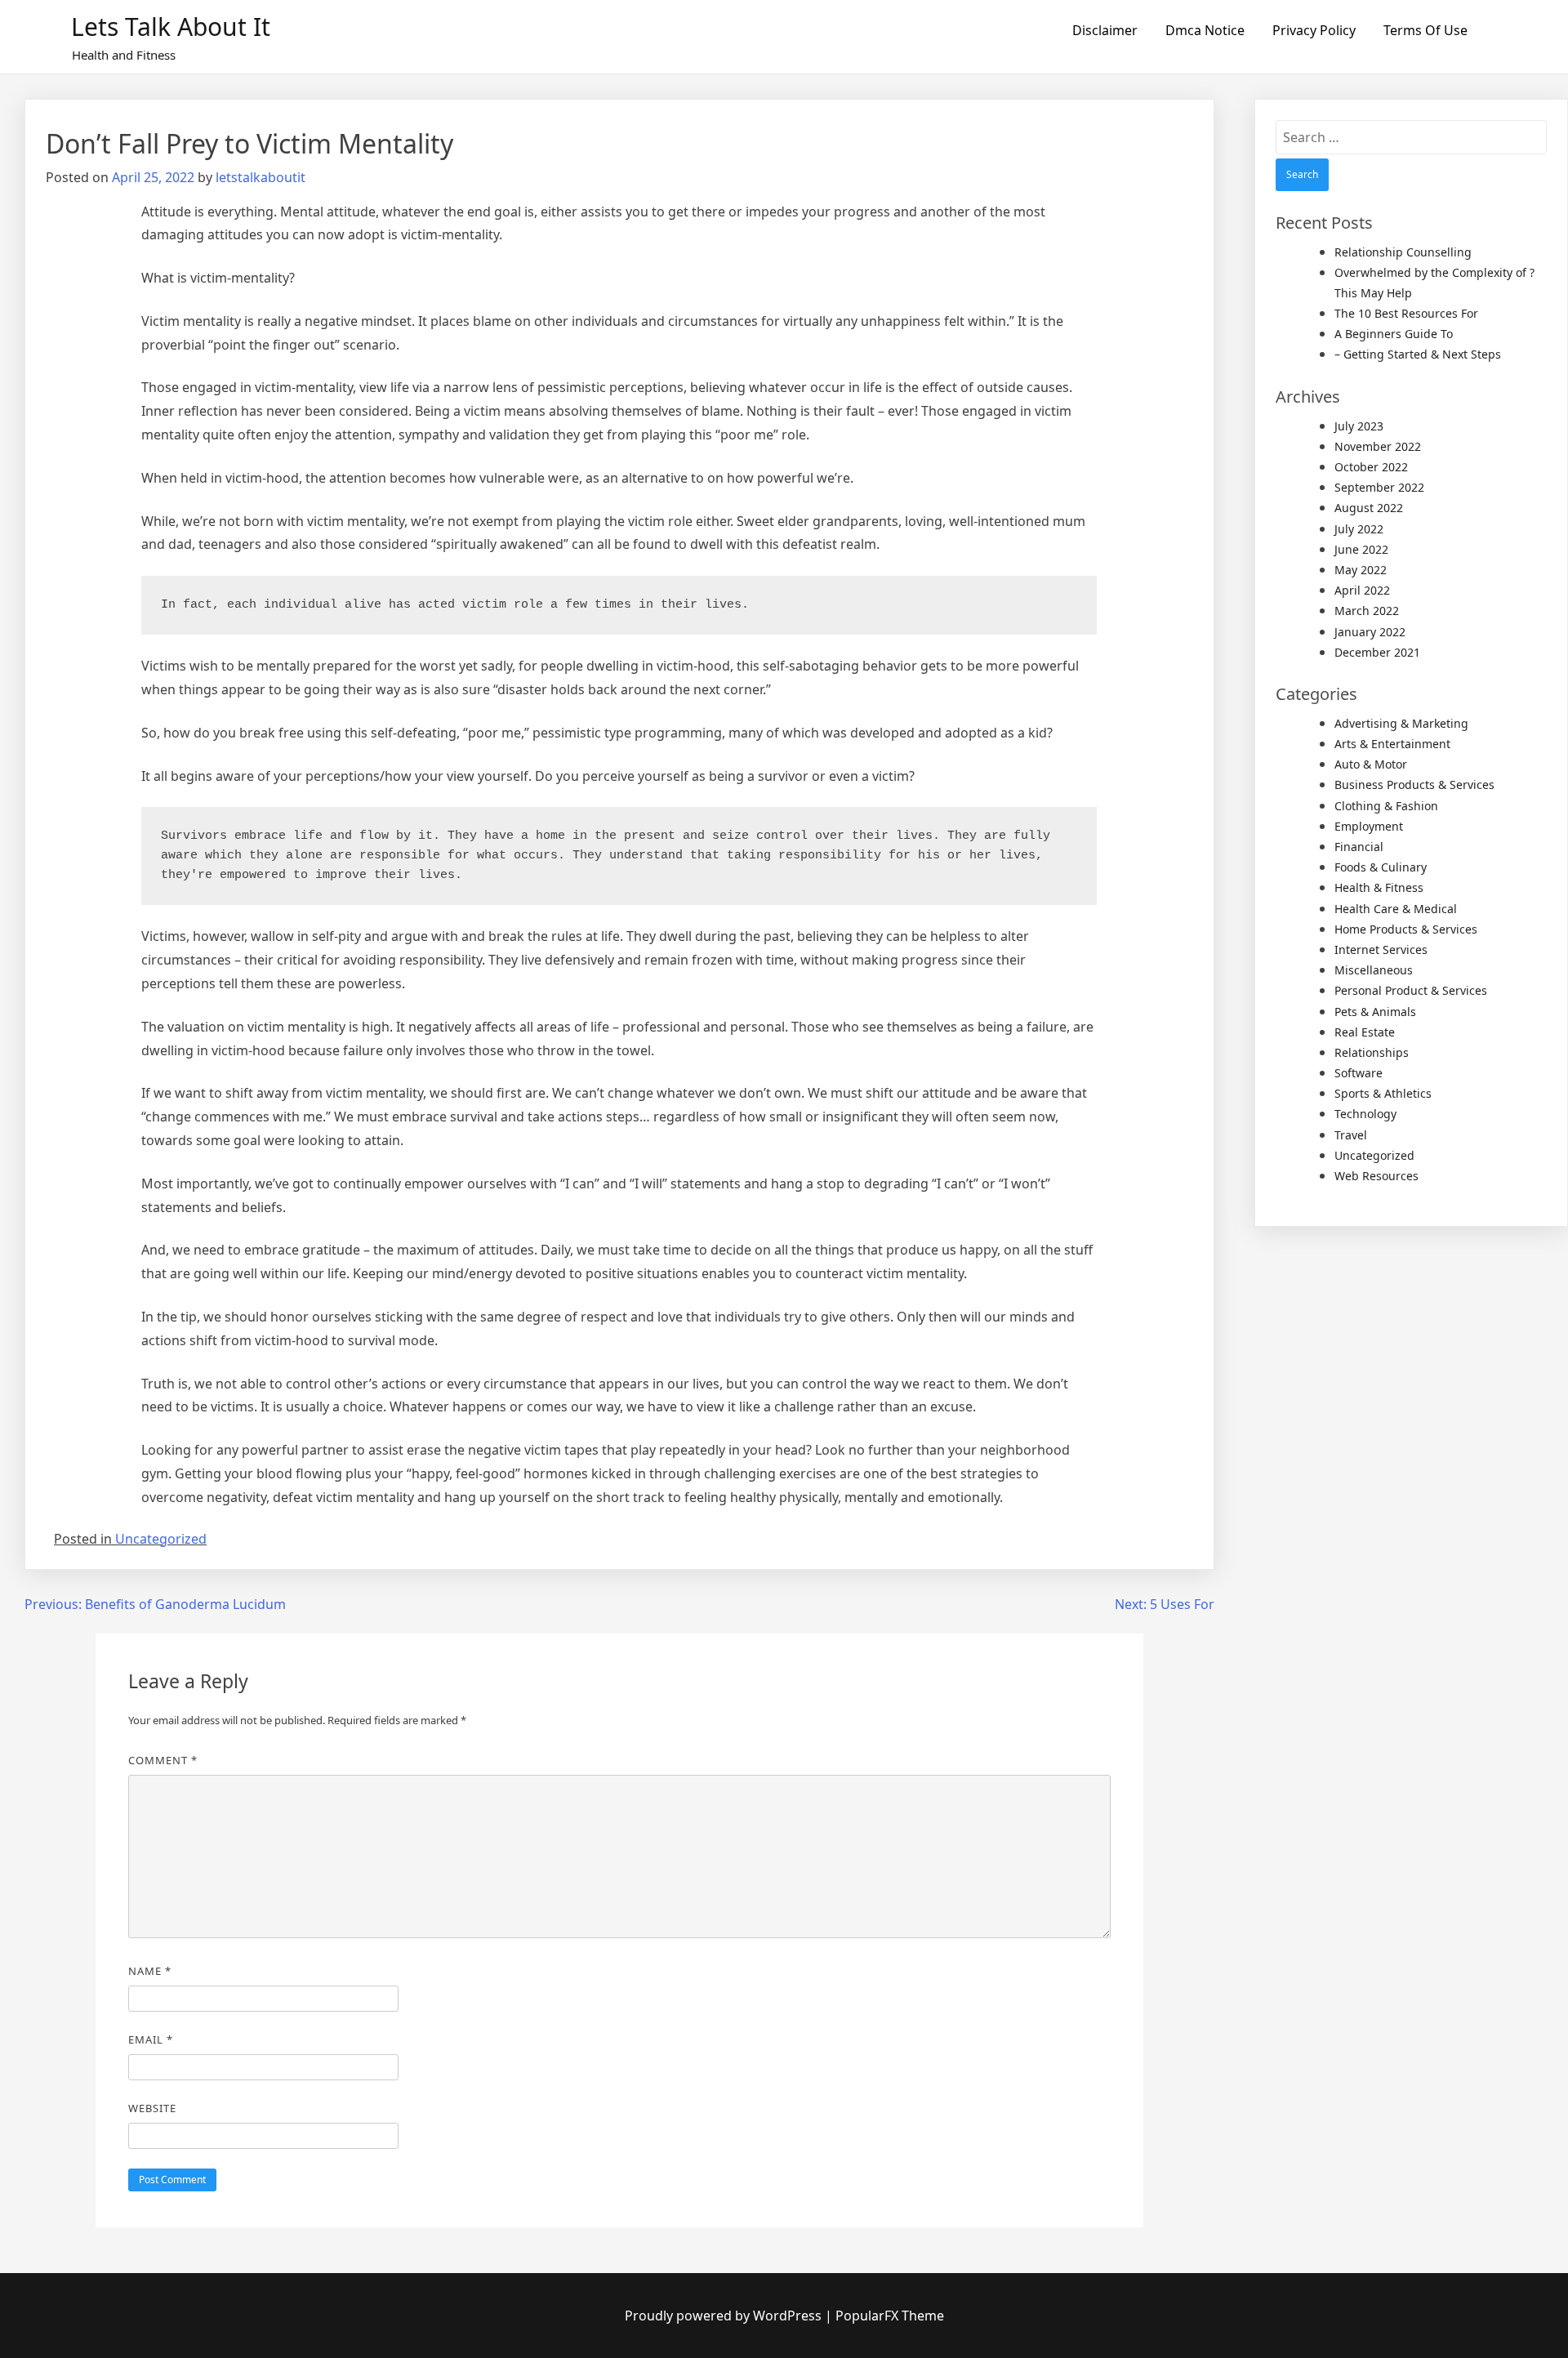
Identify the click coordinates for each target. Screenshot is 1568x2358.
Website (152, 2108)
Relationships (1372, 1052)
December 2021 (1377, 652)
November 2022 (1378, 446)
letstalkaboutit (261, 177)
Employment (1369, 826)
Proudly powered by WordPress (725, 2316)
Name (150, 1971)
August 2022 (1369, 508)
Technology (1365, 1114)
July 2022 (1359, 529)
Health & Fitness (1379, 887)
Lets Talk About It (171, 27)
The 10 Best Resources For (1406, 313)
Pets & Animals (1375, 1012)
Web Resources (1376, 1176)
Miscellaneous (1374, 970)
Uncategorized (161, 1539)
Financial (1359, 847)
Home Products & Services (1406, 929)
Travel (1351, 1135)
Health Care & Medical (1396, 909)
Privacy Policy (1314, 30)
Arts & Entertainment (1392, 744)
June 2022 (1361, 549)
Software (1359, 1073)
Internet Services (1381, 949)
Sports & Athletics (1383, 1093)
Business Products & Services (1414, 785)
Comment (163, 1760)
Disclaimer (1105, 30)
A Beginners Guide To (1394, 334)
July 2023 (1359, 426)
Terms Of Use (1425, 30)
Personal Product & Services (1411, 990)
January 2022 (1370, 632)
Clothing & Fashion (1386, 806)
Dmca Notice (1205, 30)
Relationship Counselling (1403, 252)
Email (151, 2039)
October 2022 (1371, 467)
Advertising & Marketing (1401, 723)
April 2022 (1362, 590)
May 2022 (1361, 570)
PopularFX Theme (890, 2316)
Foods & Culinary (1381, 867)
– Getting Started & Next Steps (1418, 354)
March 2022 (1367, 611)
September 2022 (1379, 487)
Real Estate (1365, 1032)
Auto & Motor (1371, 764)
